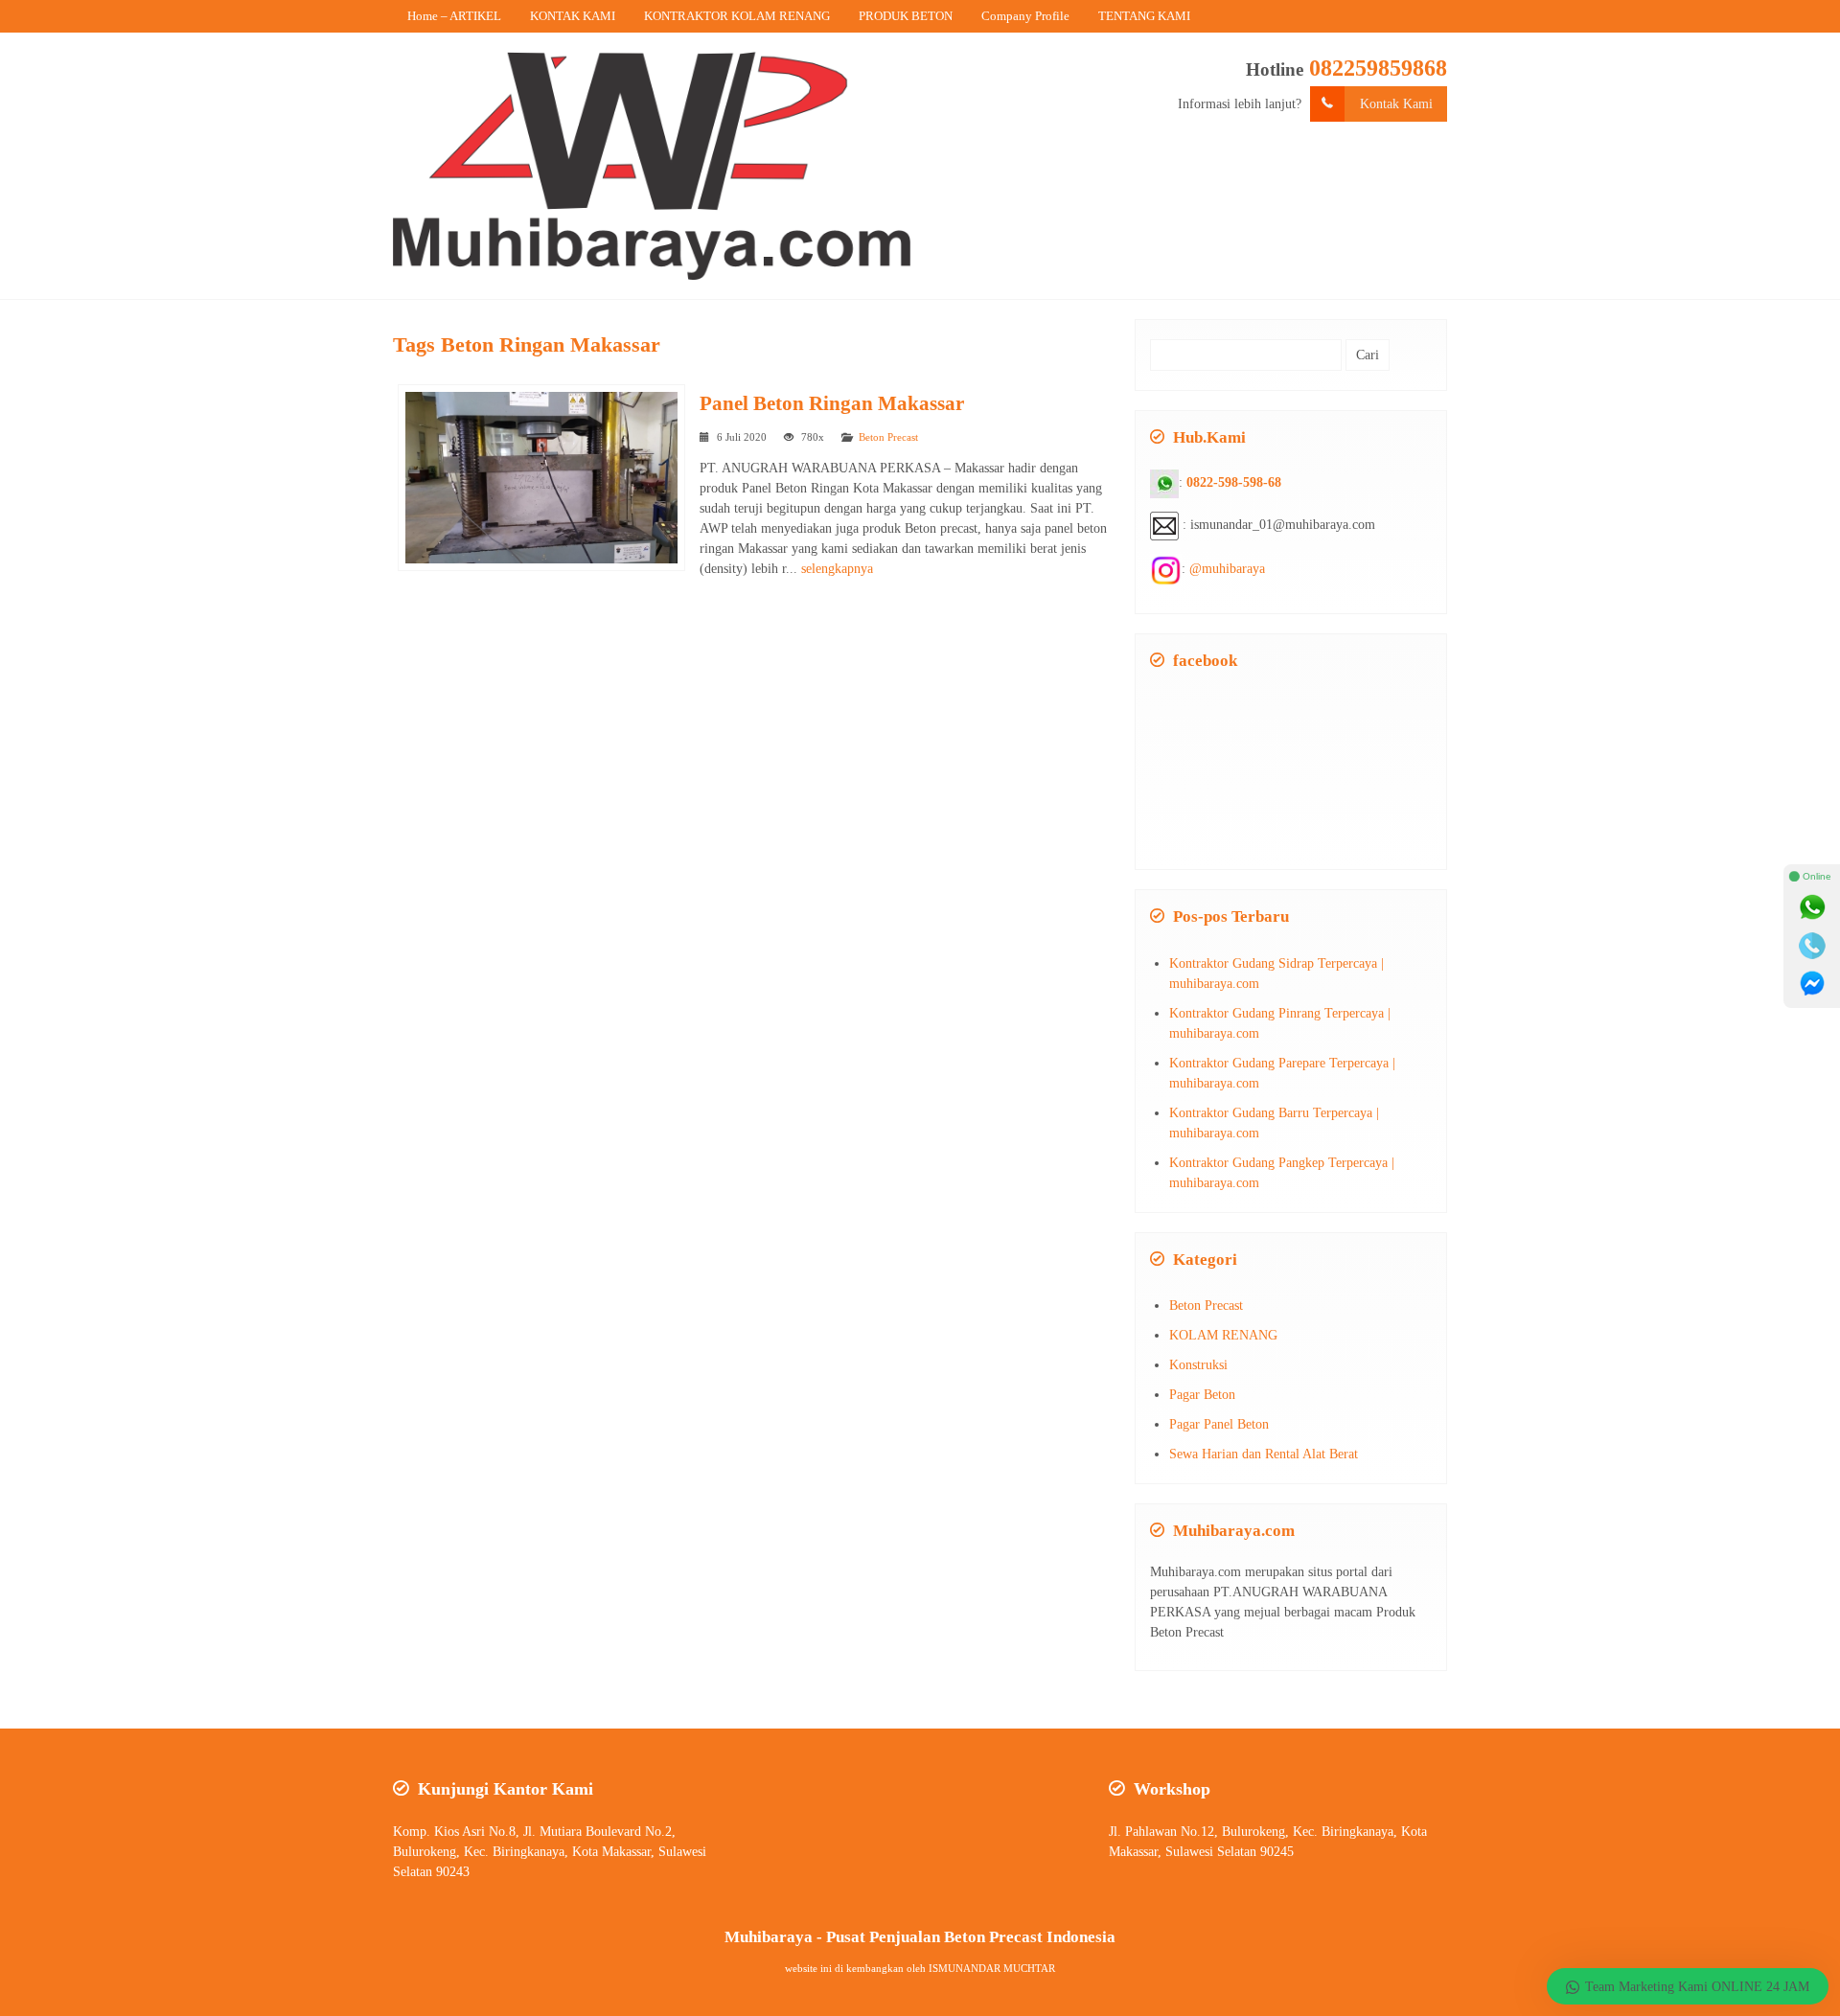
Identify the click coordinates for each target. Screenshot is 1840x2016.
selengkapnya (837, 569)
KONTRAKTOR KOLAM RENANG (737, 16)
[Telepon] (1812, 946)
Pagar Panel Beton (1219, 1424)
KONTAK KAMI (573, 16)
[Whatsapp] (1812, 907)
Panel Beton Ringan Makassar (832, 403)
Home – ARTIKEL (454, 16)
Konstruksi (1198, 1365)
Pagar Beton (1202, 1395)
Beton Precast (888, 437)
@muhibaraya (1227, 569)
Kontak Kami (1396, 104)
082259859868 (1378, 68)
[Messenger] (1812, 984)
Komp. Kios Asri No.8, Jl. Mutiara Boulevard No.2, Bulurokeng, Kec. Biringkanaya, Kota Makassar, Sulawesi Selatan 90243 (550, 1852)
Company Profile (1025, 16)
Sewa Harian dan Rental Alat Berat (1264, 1454)
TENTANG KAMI (1144, 16)
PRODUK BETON (906, 16)
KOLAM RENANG (1223, 1335)
